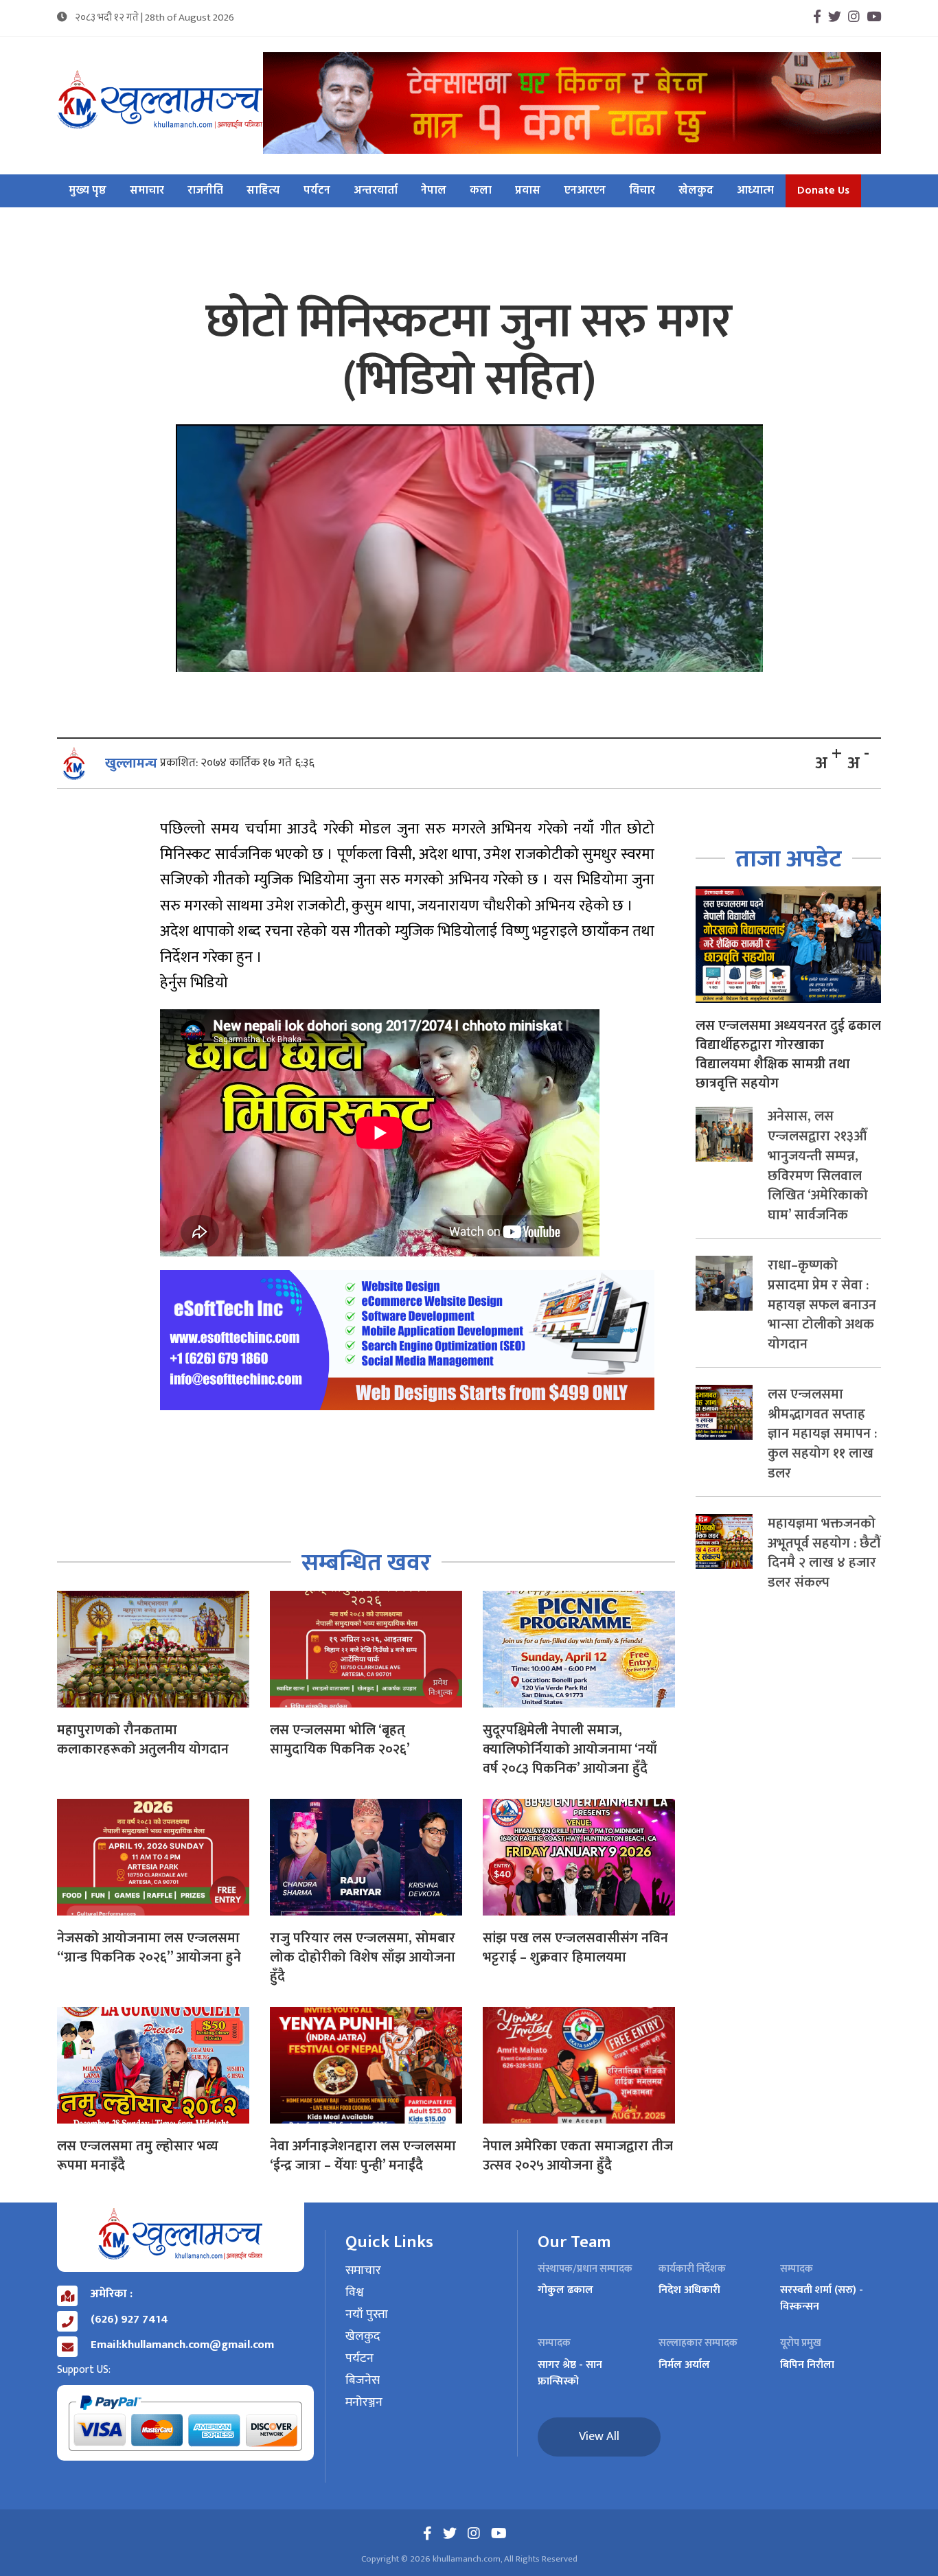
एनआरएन (585, 191)
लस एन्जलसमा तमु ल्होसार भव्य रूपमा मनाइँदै (138, 2156)
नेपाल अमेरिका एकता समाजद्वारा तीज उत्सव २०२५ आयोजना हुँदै (578, 2156)
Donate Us (823, 191)
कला (481, 191)
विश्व (355, 2293)
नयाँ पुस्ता (367, 2315)
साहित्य (263, 191)
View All (599, 2437)
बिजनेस (363, 2381)
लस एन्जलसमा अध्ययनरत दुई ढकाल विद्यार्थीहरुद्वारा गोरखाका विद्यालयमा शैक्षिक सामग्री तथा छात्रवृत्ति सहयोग (788, 1055)
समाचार (147, 191)
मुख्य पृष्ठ (88, 191)
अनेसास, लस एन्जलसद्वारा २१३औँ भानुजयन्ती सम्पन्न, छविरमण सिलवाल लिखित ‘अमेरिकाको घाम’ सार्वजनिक (818, 1166)
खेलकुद (696, 191)
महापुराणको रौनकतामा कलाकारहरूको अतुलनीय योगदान (143, 1740)
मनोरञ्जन (364, 2403)
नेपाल (434, 191)
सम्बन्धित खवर (366, 1563)
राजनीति (205, 191)
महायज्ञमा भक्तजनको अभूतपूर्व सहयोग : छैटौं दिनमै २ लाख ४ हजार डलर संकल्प (824, 1553)
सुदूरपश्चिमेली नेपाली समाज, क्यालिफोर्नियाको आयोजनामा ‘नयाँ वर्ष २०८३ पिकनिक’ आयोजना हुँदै (570, 1749)
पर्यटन (317, 191)
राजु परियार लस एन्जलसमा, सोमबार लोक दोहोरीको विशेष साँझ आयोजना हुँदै (363, 1957)
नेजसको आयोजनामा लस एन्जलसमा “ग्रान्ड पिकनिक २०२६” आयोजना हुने (149, 1948)
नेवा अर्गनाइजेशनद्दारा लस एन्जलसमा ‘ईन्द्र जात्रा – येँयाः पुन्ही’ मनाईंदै (363, 2156)
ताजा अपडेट (789, 859)
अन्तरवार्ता (376, 191)
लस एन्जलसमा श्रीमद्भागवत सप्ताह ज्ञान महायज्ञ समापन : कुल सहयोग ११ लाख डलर (822, 1434)
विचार (642, 191)
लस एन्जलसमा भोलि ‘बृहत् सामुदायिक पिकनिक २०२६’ (340, 1740)
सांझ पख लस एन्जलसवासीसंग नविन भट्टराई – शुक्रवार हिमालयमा (575, 1948)
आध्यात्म (755, 191)
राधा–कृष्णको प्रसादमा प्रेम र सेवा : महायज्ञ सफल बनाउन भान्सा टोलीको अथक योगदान (822, 1305)
